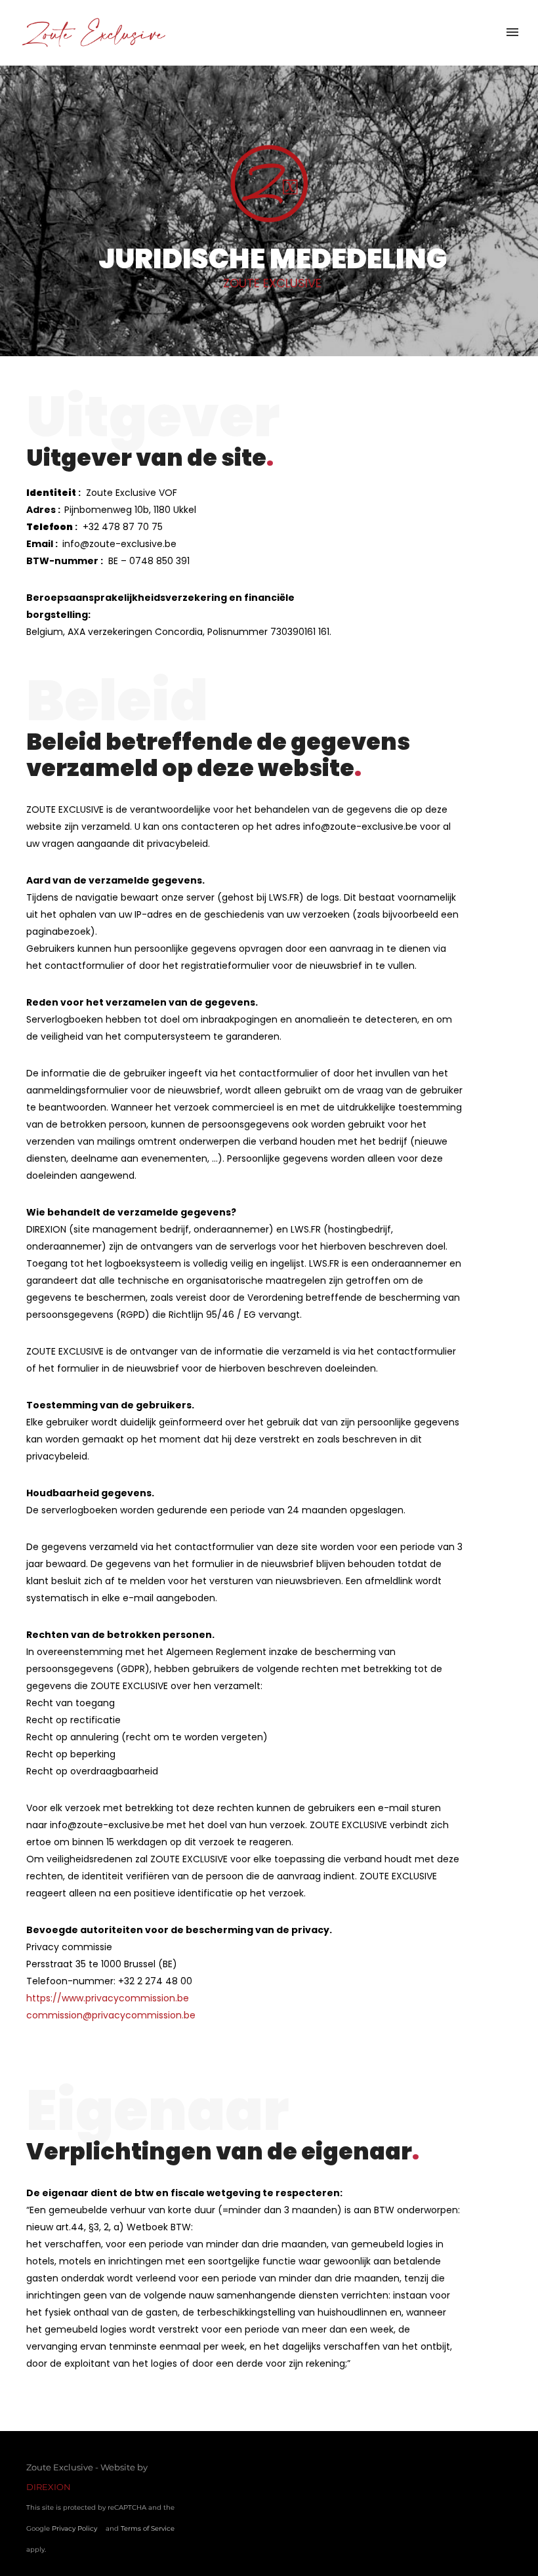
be (183, 1998)
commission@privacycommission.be (111, 2015)
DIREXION (49, 2487)
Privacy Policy (74, 2528)
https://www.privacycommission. (102, 1998)
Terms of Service (148, 2528)
